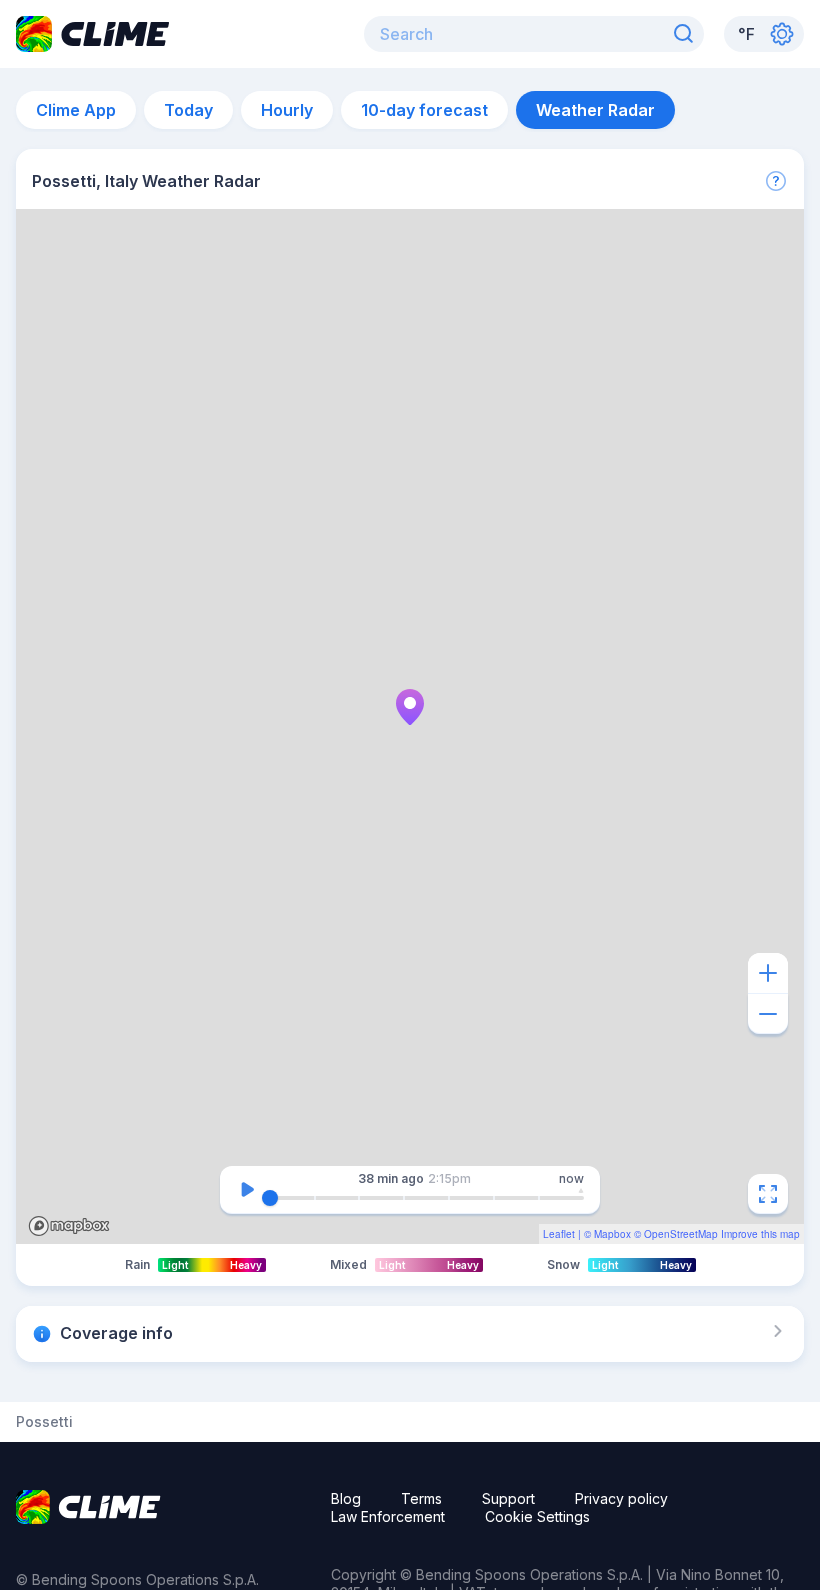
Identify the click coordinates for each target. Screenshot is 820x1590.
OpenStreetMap (681, 1234)
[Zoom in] (768, 973)
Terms (421, 1498)
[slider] (270, 1198)
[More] (776, 181)
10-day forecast (424, 110)
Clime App (76, 110)
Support (508, 1498)
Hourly (287, 110)
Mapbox (612, 1234)
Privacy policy (621, 1498)
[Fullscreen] (768, 1194)
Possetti (44, 1422)
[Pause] (247, 1190)
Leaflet (559, 1234)
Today (188, 110)
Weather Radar (595, 110)
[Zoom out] (768, 1014)
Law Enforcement (388, 1516)
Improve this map (760, 1234)
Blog (346, 1498)
